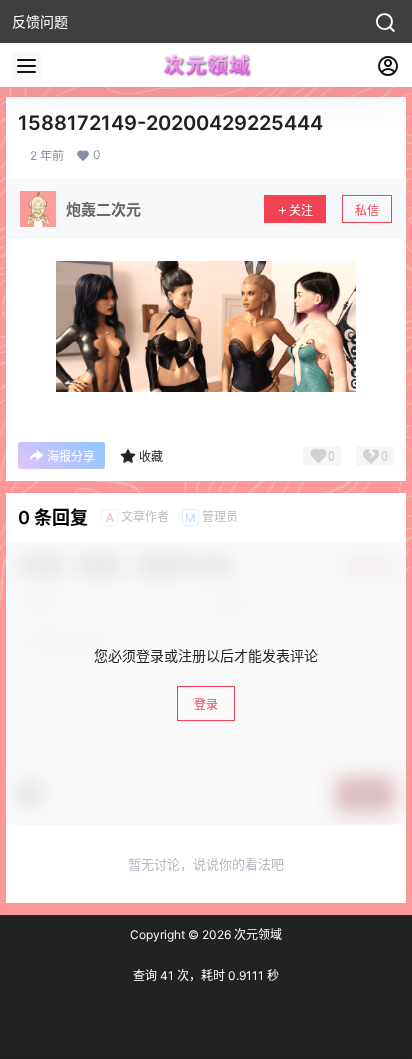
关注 (301, 210)
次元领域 (256, 934)
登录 (206, 704)
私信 (367, 210)
